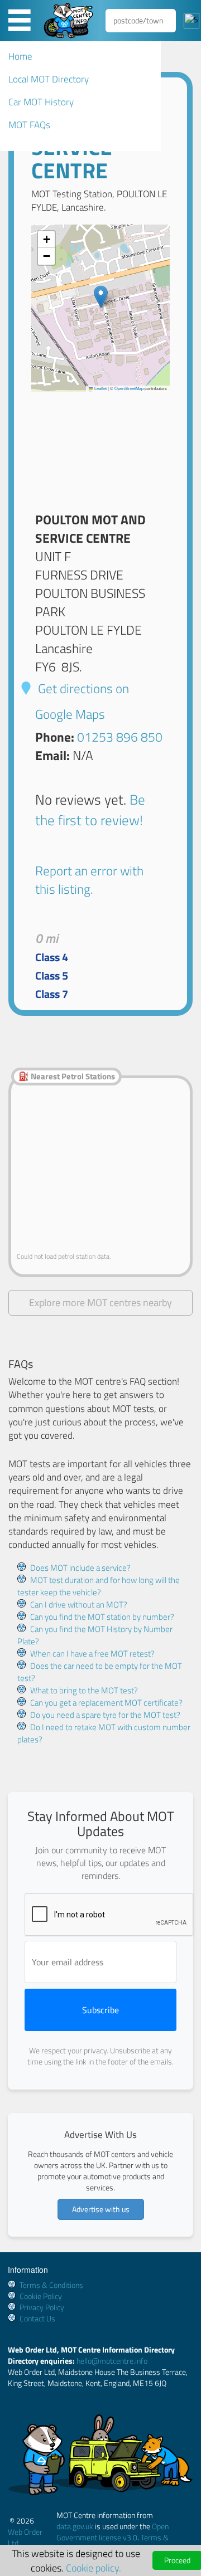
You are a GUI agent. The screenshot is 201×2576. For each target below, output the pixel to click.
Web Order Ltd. (25, 2537)
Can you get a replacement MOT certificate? (106, 1703)
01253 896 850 (120, 737)
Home (20, 56)
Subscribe (100, 2010)
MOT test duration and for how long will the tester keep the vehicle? (99, 1586)
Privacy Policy (42, 2307)
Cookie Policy (41, 2296)
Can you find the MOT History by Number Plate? (95, 1635)
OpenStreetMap (129, 388)
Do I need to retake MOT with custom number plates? (104, 1733)
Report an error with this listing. (89, 880)
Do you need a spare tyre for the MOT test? (105, 1715)
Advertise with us (101, 2209)
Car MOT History (41, 102)
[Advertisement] (100, 447)
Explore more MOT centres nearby (100, 1302)
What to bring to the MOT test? (84, 1690)
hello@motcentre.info (112, 2361)
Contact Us (37, 2318)
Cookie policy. (94, 2568)
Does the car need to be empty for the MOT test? (100, 1672)
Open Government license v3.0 (113, 2532)
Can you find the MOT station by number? (102, 1617)
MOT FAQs (29, 125)
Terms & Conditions (51, 2285)
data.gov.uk (75, 2526)
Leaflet (100, 388)
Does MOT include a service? (80, 1568)
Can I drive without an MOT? (79, 1604)
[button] (101, 297)
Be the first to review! (90, 809)
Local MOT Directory (49, 79)
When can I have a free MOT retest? (92, 1654)
